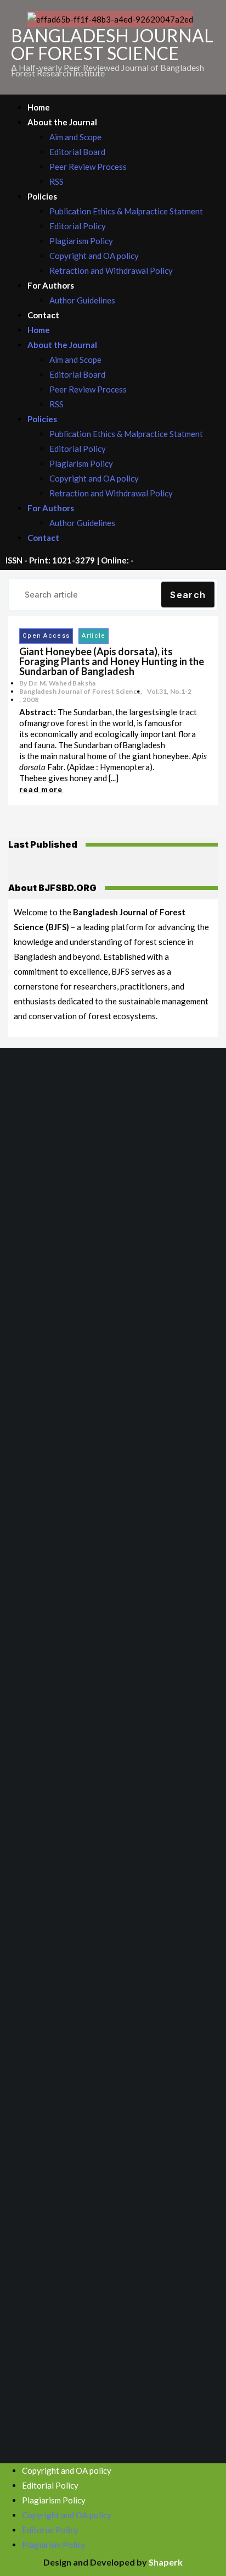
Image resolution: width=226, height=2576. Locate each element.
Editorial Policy (78, 226)
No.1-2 (181, 691)
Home (39, 107)
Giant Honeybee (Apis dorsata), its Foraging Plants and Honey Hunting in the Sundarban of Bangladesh (112, 661)
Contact (43, 315)
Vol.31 (157, 691)
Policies (42, 196)
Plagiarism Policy (81, 241)
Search (188, 595)
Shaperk (166, 2562)
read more (41, 789)
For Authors (51, 285)
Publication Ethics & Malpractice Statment (126, 211)
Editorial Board (77, 152)
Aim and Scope (75, 137)
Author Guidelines (82, 300)
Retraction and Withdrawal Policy (111, 270)
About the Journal (62, 122)
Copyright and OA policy (94, 256)
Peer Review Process (88, 167)
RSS (56, 181)
